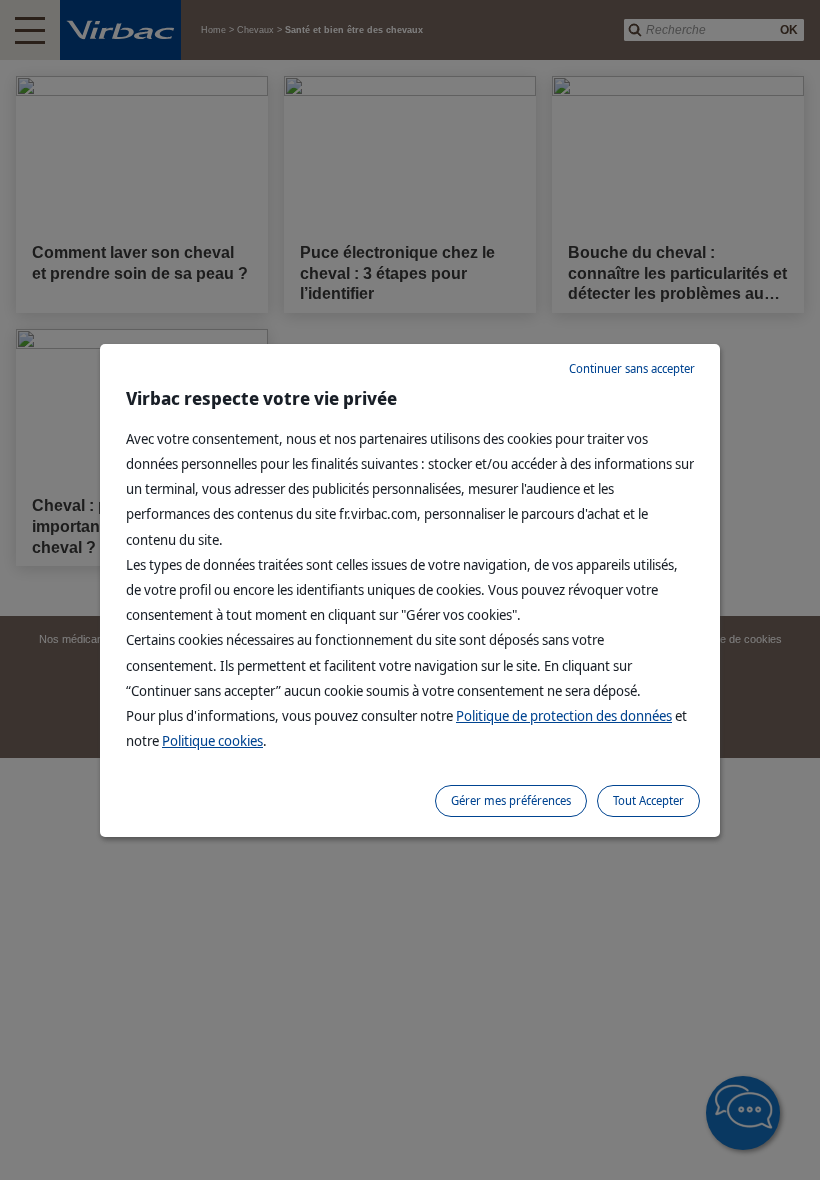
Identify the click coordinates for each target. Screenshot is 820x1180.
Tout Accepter (648, 800)
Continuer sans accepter (632, 368)
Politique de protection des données (564, 715)
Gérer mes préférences (511, 800)
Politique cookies (212, 740)
